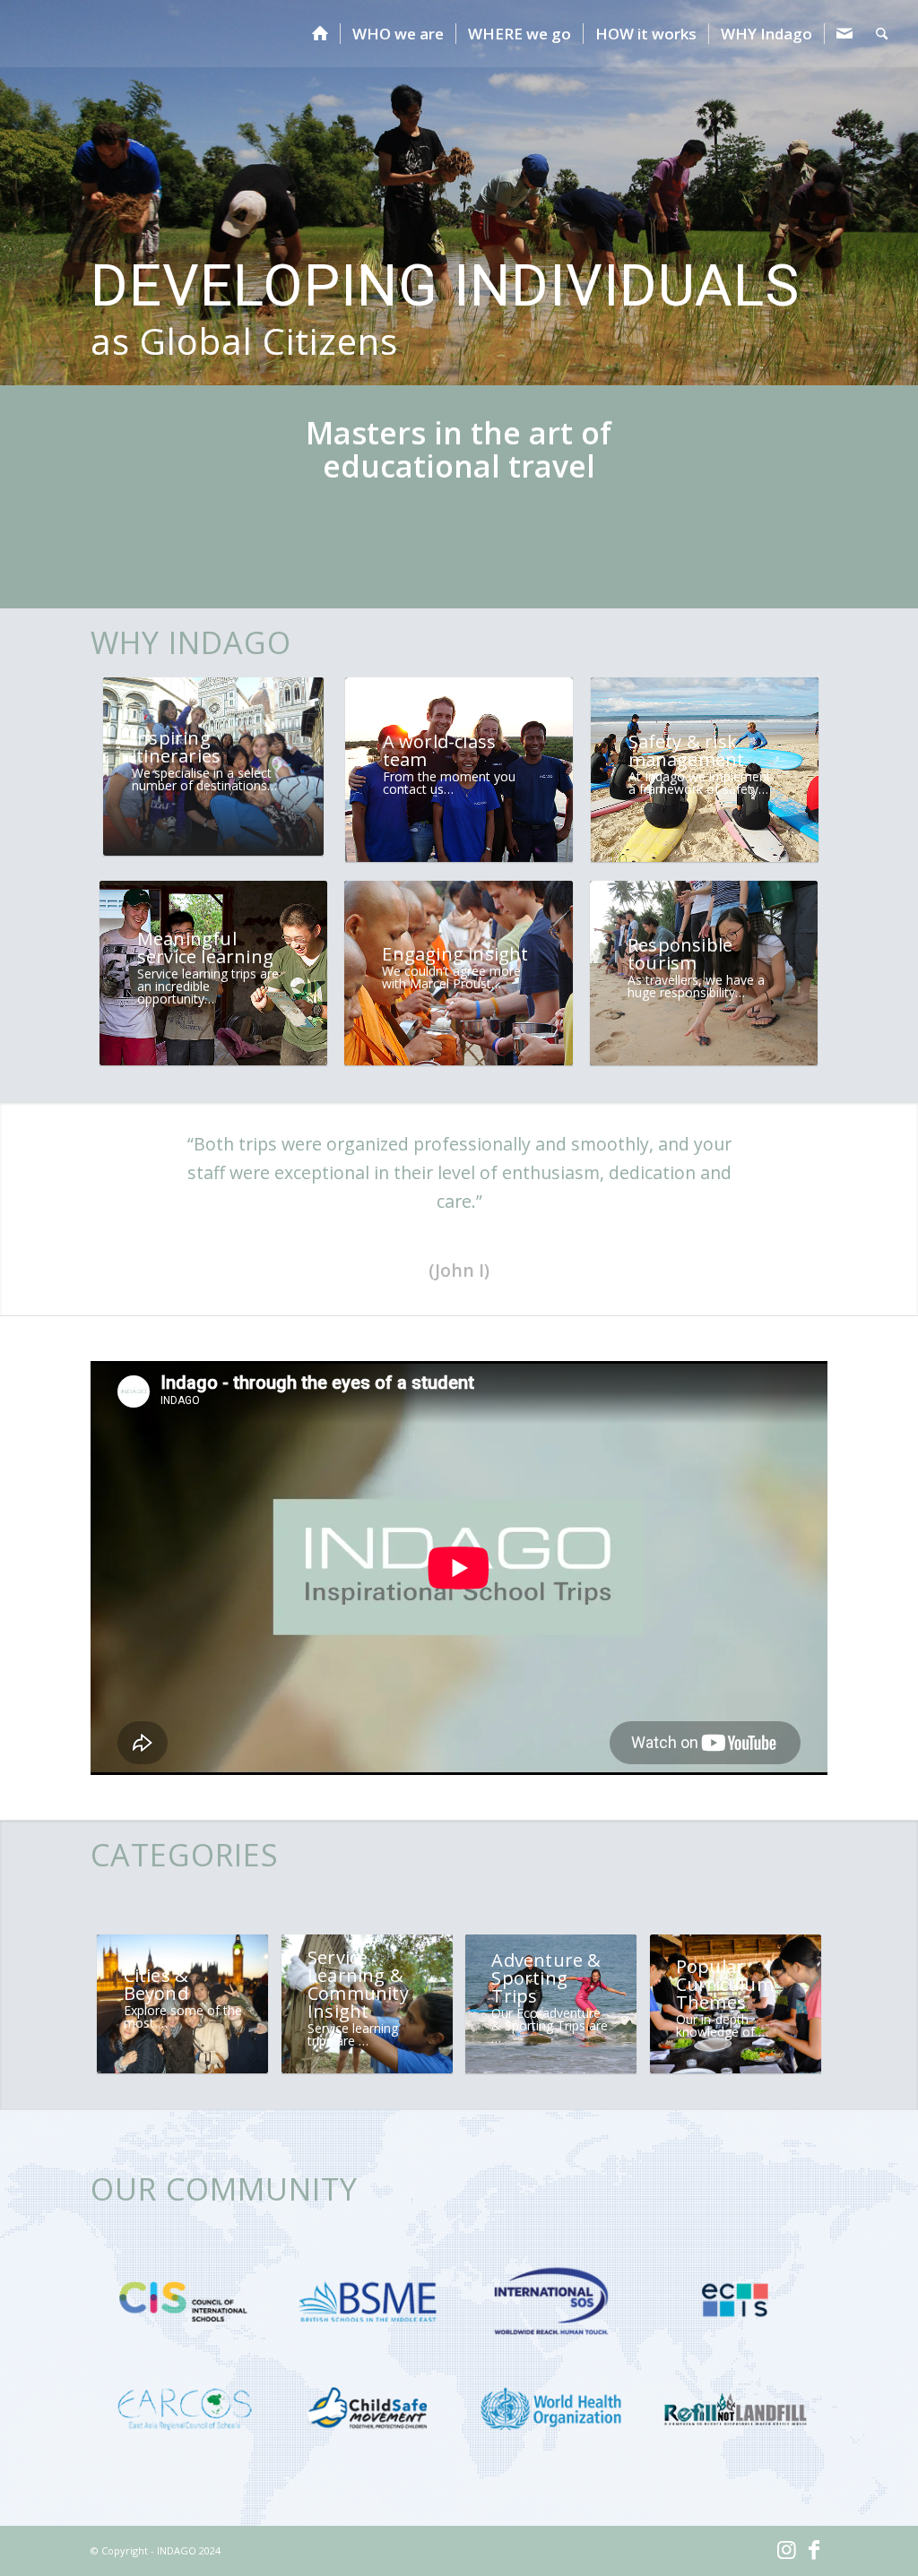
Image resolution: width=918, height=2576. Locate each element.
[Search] (882, 34)
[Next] (902, 175)
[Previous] (16, 175)
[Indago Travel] (68, 34)
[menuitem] (320, 34)
